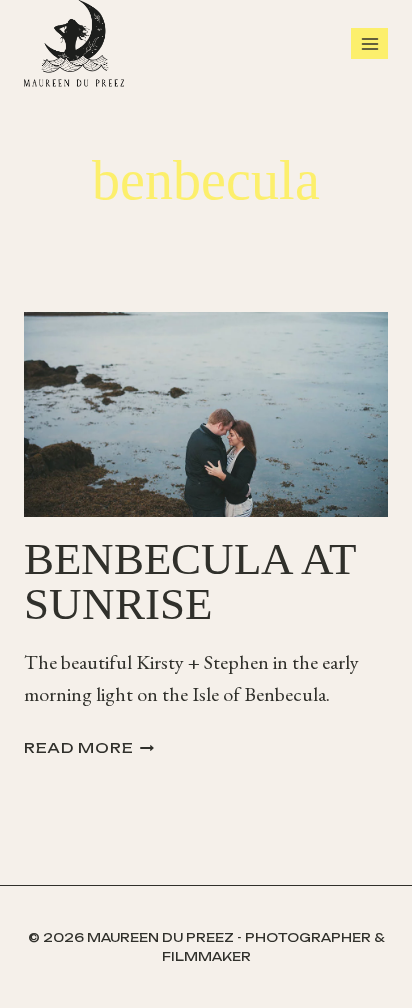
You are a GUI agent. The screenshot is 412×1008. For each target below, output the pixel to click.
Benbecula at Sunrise (189, 581)
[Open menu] (369, 43)
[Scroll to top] (392, 968)
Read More (89, 747)
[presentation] (206, 414)
